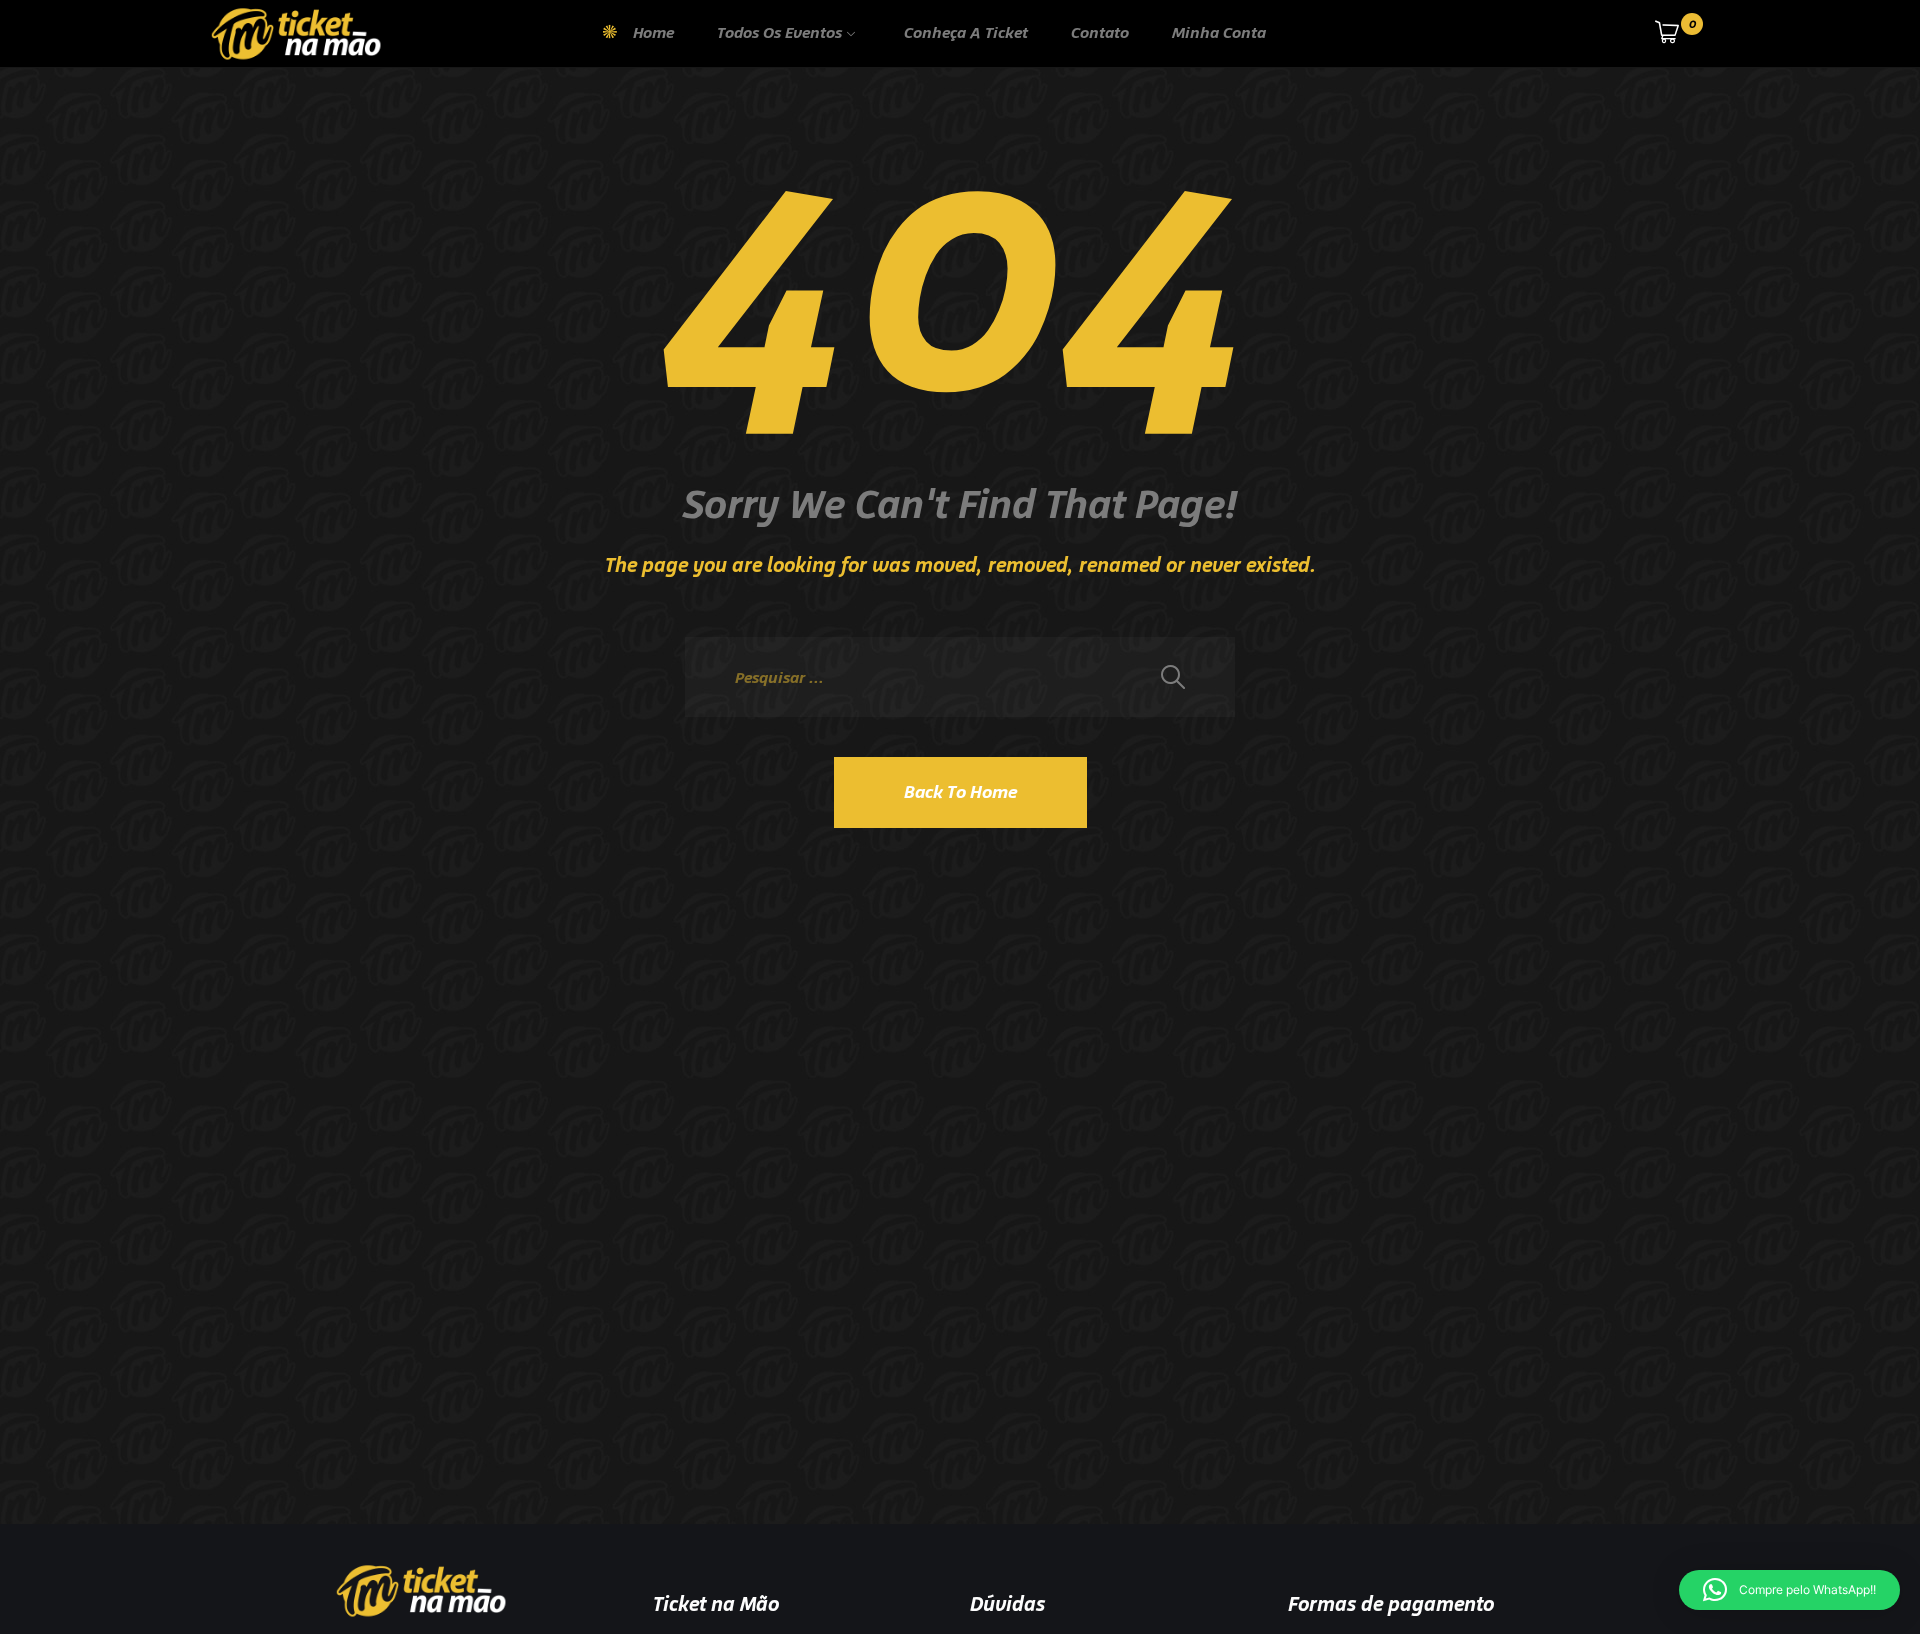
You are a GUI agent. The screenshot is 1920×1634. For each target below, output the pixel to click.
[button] (1789, 1590)
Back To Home (960, 792)
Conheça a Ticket (966, 32)
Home (653, 32)
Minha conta (1219, 32)
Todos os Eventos (779, 32)
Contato (1100, 32)
